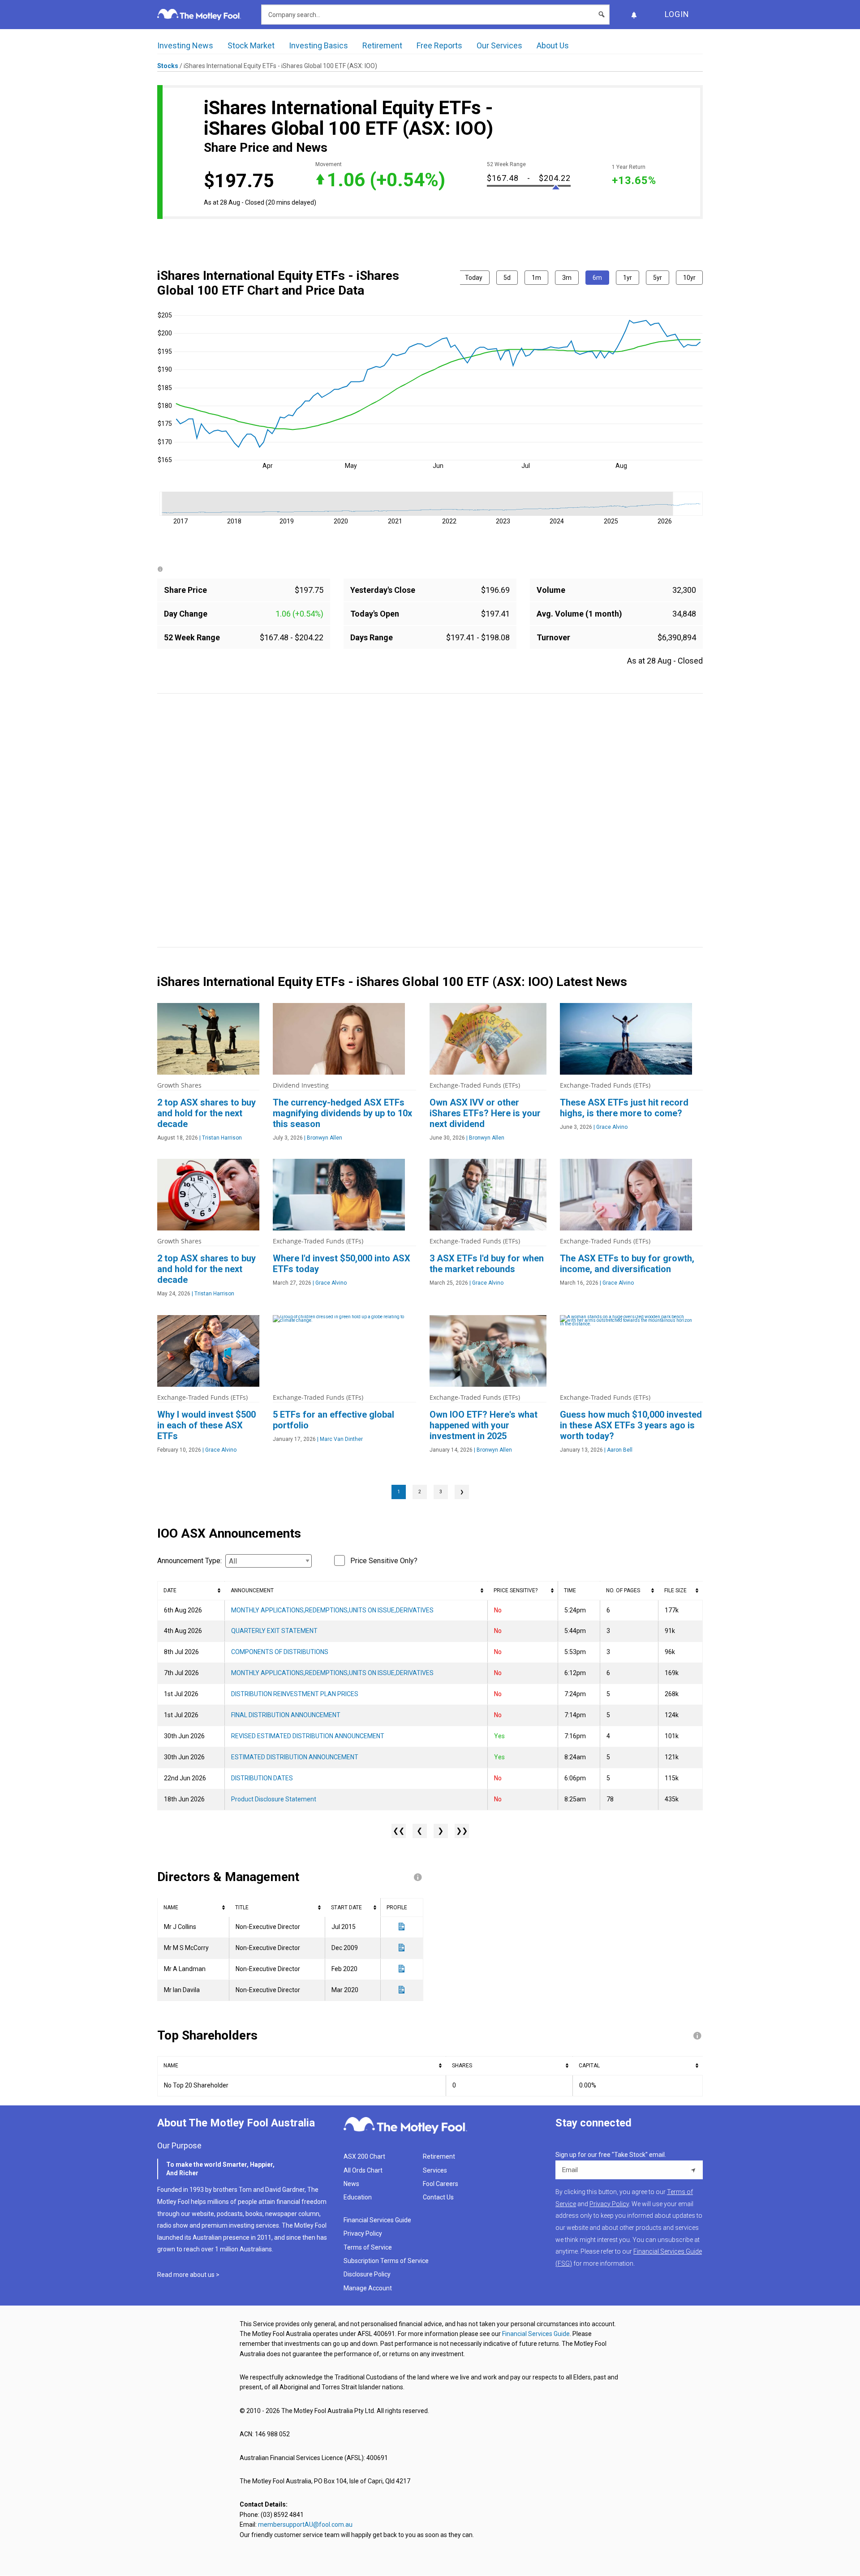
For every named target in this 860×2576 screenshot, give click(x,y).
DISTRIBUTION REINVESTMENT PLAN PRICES (295, 1694)
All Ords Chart (363, 2170)
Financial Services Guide (377, 2220)
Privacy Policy (363, 2233)
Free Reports (439, 45)
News (351, 2184)
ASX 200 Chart (364, 2156)
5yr (658, 278)
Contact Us (438, 2197)
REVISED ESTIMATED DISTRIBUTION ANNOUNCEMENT (308, 1736)
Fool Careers (441, 2184)
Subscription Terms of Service (386, 2261)
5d (507, 278)
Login (677, 14)
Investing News (185, 45)
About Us (553, 45)
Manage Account (368, 2288)
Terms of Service (368, 2247)
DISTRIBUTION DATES (262, 1778)
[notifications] (634, 15)
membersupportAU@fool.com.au (305, 2525)
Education (358, 2197)
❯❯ (462, 1831)
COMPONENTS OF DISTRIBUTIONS (280, 1652)
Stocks (168, 66)
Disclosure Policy (367, 2274)
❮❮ (399, 1831)
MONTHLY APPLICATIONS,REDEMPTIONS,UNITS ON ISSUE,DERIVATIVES (332, 1610)
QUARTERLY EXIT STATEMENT (274, 1631)
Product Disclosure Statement (274, 1799)
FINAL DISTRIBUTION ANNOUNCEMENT (286, 1715)
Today (474, 278)
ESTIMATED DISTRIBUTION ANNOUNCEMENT (295, 1757)
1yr (628, 278)
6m (597, 278)
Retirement (382, 45)
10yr (689, 278)
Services (435, 2170)
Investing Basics (318, 45)
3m (567, 278)
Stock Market (251, 45)
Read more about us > (188, 2275)
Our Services (499, 45)
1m (536, 278)
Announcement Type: (189, 1561)
